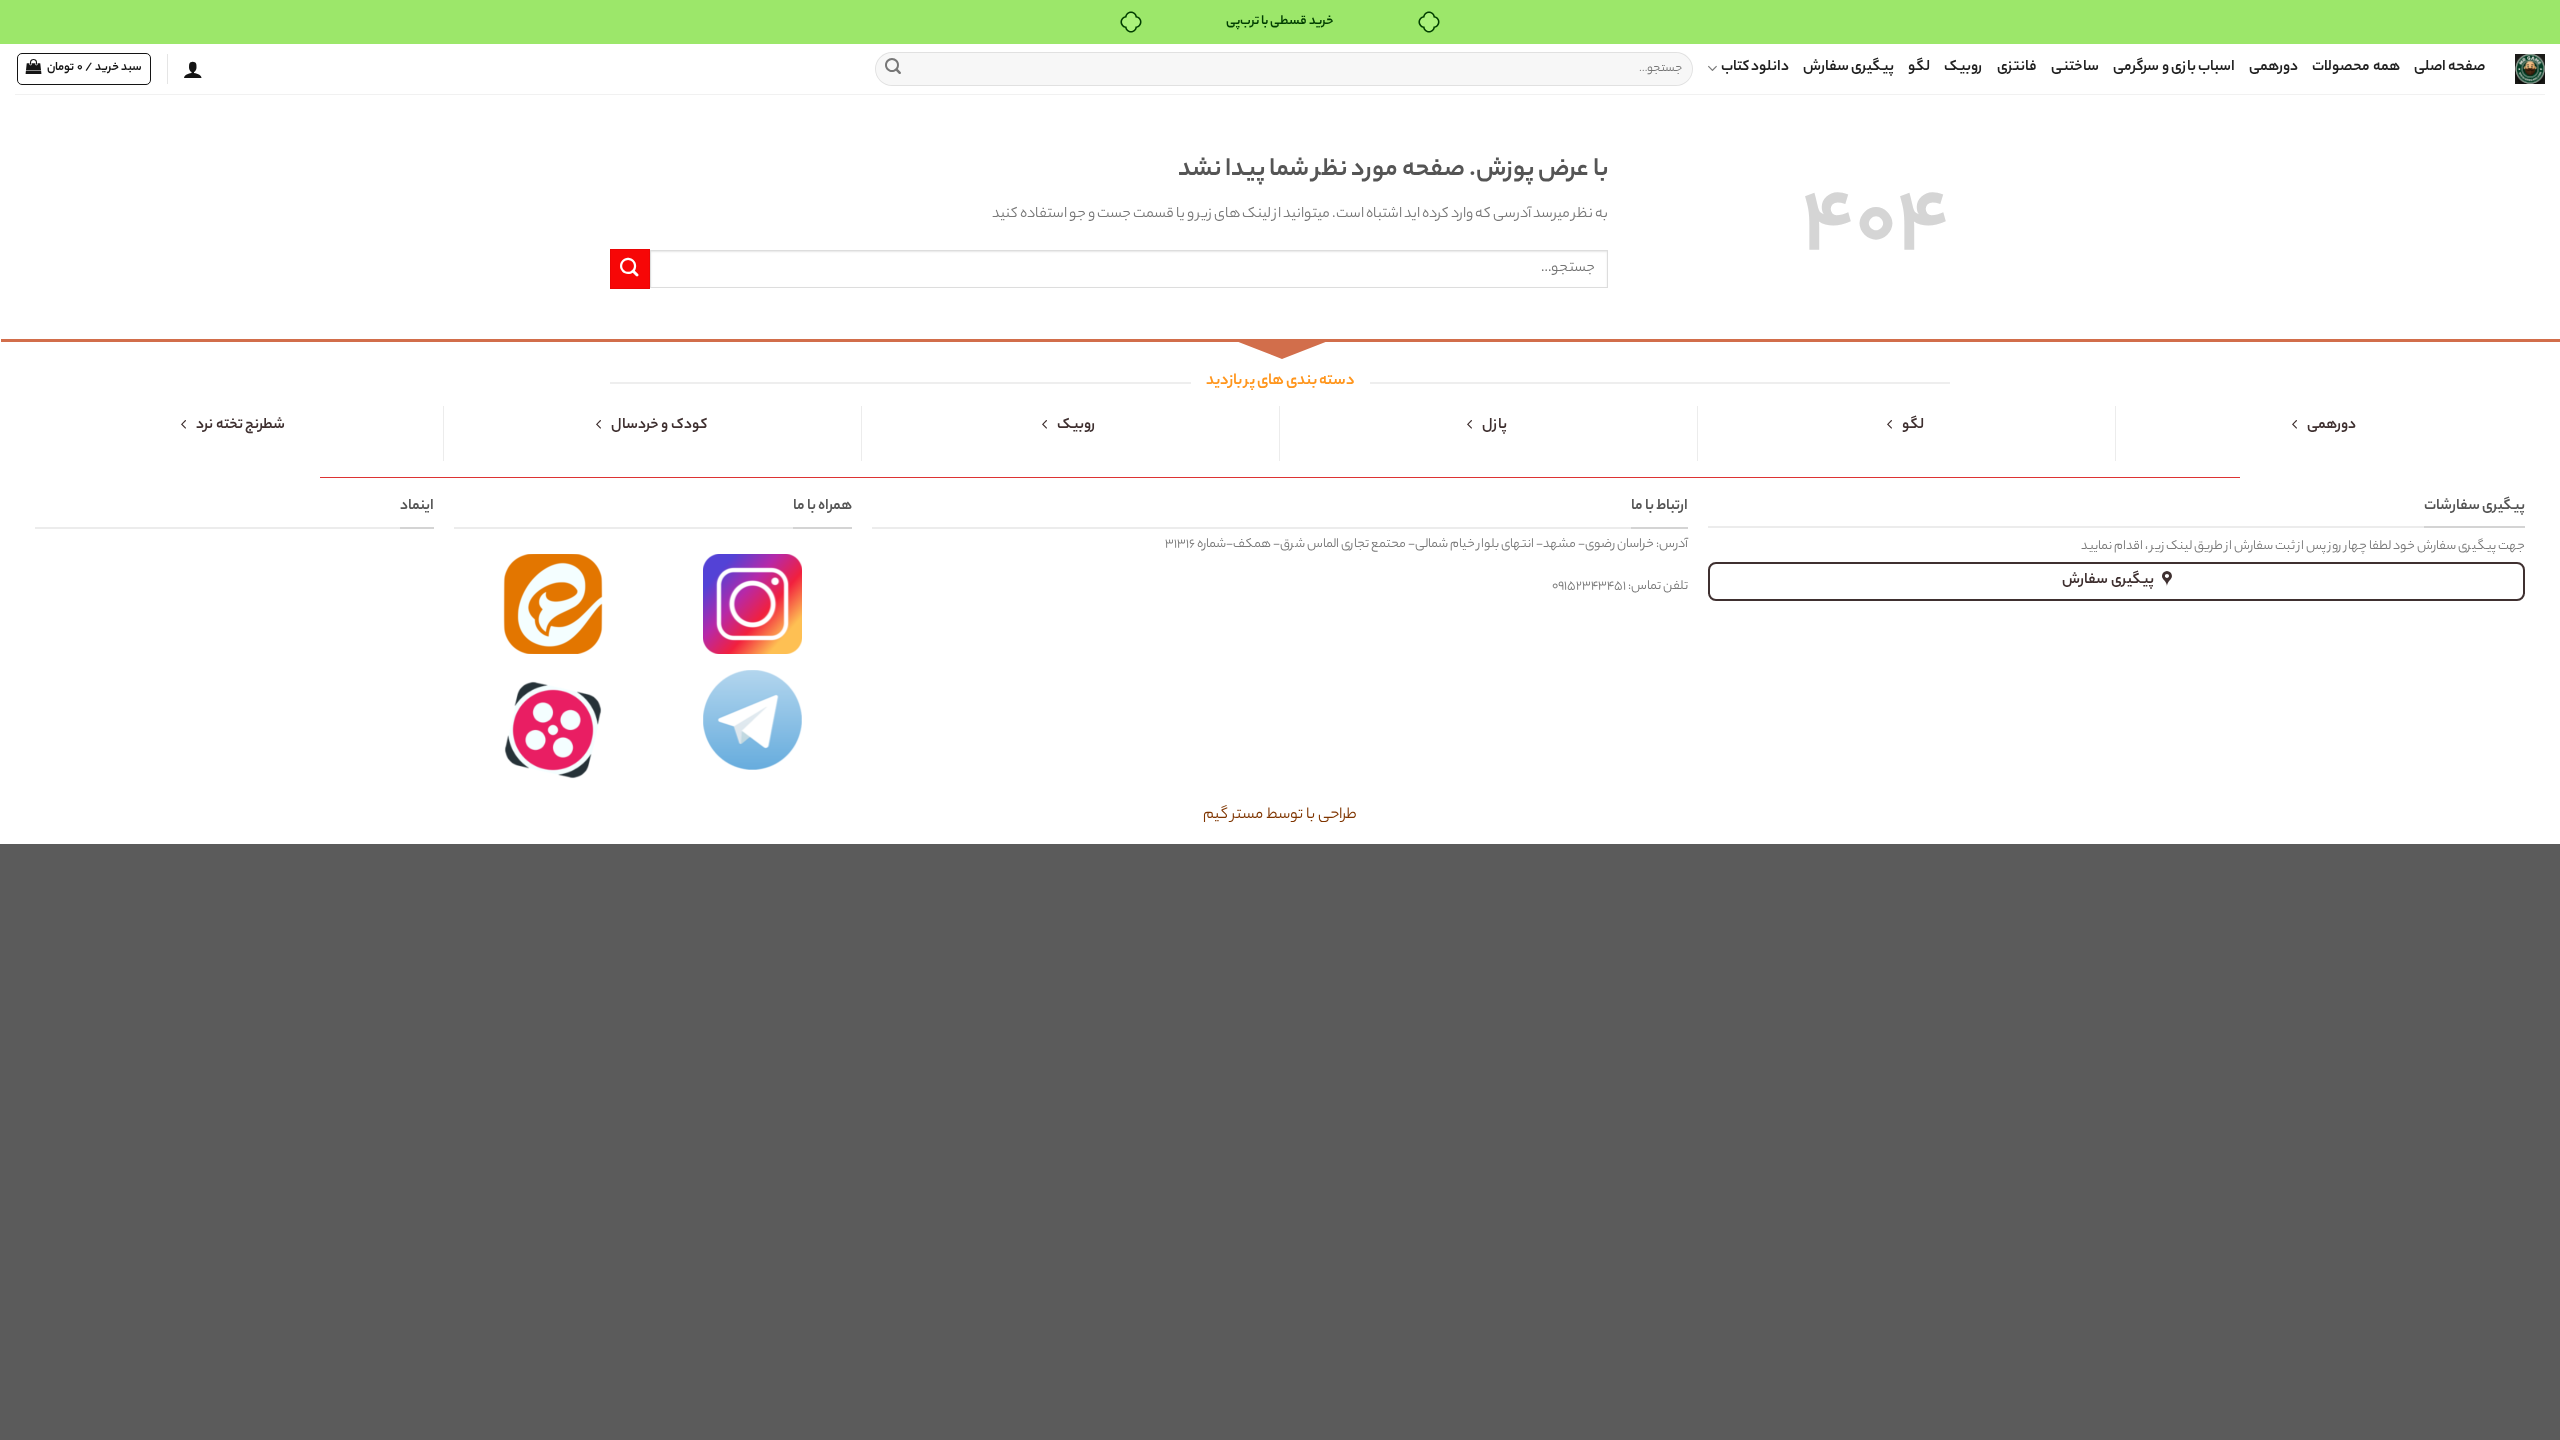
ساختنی (2075, 68)
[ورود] (193, 69)
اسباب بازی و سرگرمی (2174, 68)
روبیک (1963, 68)
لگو (1919, 68)
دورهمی (2273, 68)
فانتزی (2017, 68)
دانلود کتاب (1755, 68)
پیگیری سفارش (1848, 68)
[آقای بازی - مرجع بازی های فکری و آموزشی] (2530, 69)
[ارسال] (893, 69)
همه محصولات (2355, 68)
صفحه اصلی (2449, 68)
